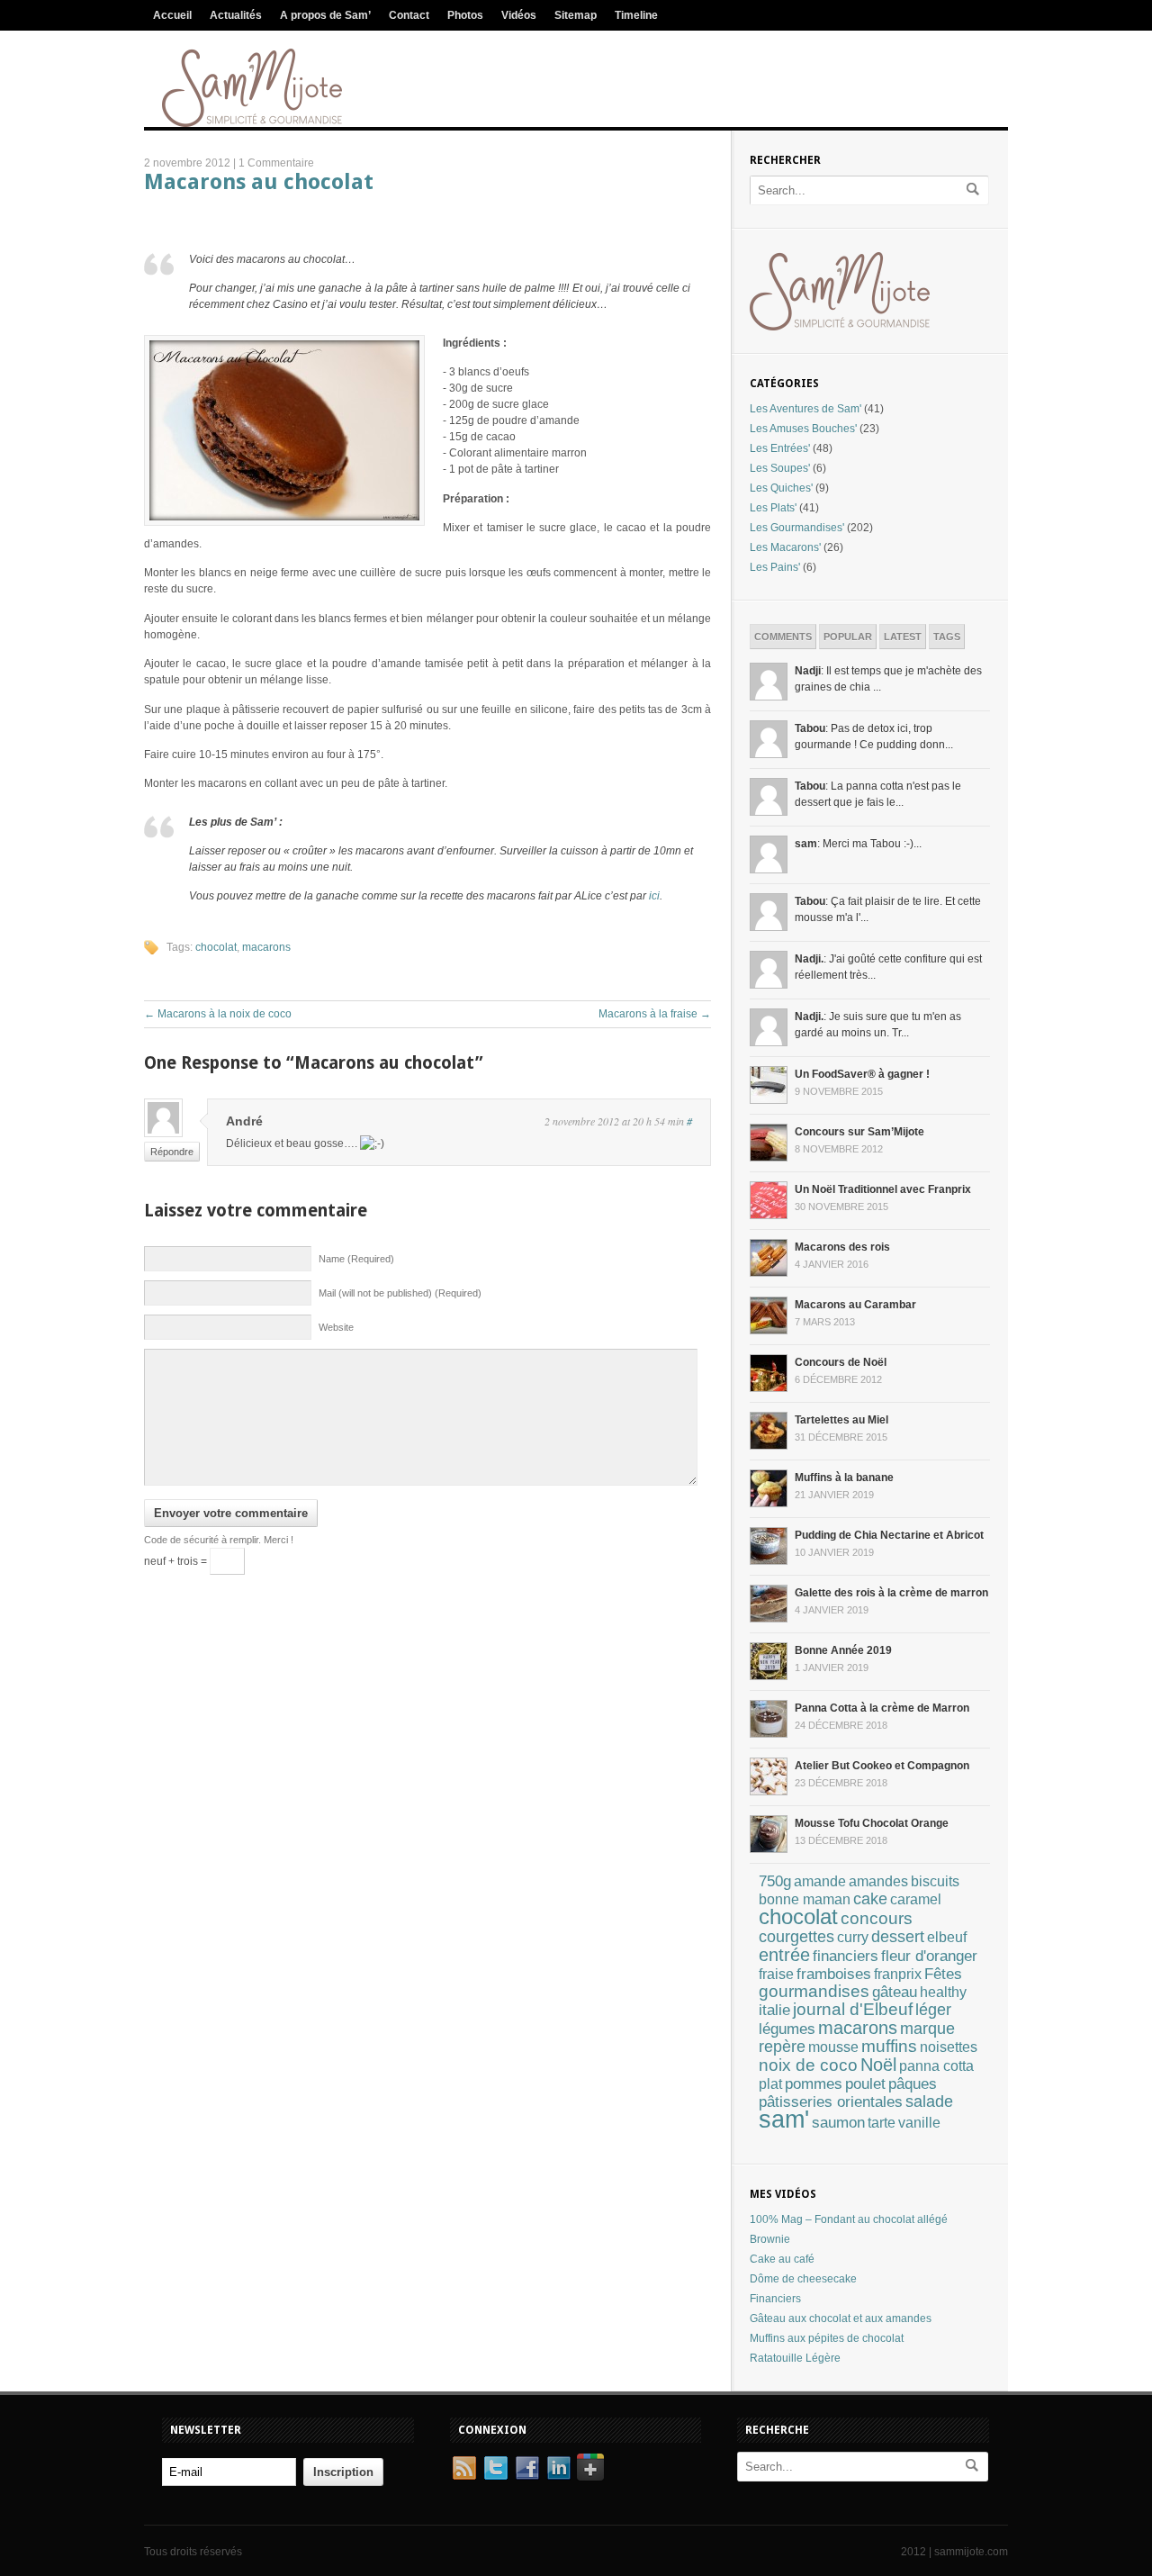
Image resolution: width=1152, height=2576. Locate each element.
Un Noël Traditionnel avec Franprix (883, 1189)
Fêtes (943, 1974)
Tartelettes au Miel (841, 1420)
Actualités (236, 15)
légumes (787, 2029)
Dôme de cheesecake (803, 2279)
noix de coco (808, 2065)
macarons (266, 947)
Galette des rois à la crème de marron (891, 1593)
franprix (898, 1974)
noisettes (949, 2047)
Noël (878, 2065)
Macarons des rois (842, 1247)
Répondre (172, 1152)
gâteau (895, 1992)
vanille (919, 2123)
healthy (943, 1992)
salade (929, 2101)
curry (853, 1937)
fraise (776, 1974)
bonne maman (805, 1899)
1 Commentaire (276, 163)
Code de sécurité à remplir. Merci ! (219, 1540)
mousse (833, 2047)
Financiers (775, 2299)
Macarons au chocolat (259, 182)
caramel (916, 1899)
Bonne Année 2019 (843, 1650)
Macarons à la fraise (655, 1014)
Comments (783, 637)
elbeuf (947, 1937)
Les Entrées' (780, 448)
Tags (947, 637)
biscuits (935, 1881)
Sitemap (576, 15)
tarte (882, 2123)
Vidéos (519, 15)
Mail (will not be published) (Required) (400, 1293)
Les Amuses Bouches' (803, 429)
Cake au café (782, 2259)
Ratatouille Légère (795, 2358)
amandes (878, 1881)
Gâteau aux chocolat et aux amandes (841, 2318)
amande (820, 1881)
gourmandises (814, 1991)
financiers (846, 1956)
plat (770, 2084)
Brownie (770, 2239)
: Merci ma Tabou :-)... (858, 844)
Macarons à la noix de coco (218, 1014)
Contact (409, 15)
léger (933, 2010)
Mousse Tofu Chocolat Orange (872, 1823)
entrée (784, 1955)
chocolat (216, 947)
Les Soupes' (780, 468)
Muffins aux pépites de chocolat (827, 2338)
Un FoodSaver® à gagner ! (862, 1074)
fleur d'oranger (929, 1956)
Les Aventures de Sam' (805, 409)
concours (877, 1918)
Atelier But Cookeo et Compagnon (882, 1766)
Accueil (172, 15)
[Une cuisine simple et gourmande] (252, 123)
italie (774, 2010)
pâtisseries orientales (831, 2101)
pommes (814, 2083)
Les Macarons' (785, 547)
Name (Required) (356, 1259)
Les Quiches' (781, 488)
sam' (784, 2120)
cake (870, 1899)
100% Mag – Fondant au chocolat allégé (849, 2219)
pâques (913, 2084)
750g (775, 1881)
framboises (834, 1974)
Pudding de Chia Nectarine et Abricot (889, 1535)
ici (654, 896)
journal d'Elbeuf (853, 2009)
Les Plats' (773, 508)
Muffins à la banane (844, 1478)
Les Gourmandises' (797, 528)
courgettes (796, 1937)
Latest (903, 637)
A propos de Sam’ (325, 15)
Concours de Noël (841, 1362)
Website (336, 1327)
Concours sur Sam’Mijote (859, 1132)
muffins (889, 2046)
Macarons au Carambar (855, 1305)
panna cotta (936, 2065)
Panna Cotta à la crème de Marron (882, 1708)
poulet (865, 2084)
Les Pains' (775, 567)
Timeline (636, 15)
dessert (898, 1936)
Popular (848, 637)
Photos (465, 15)
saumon (838, 2122)
